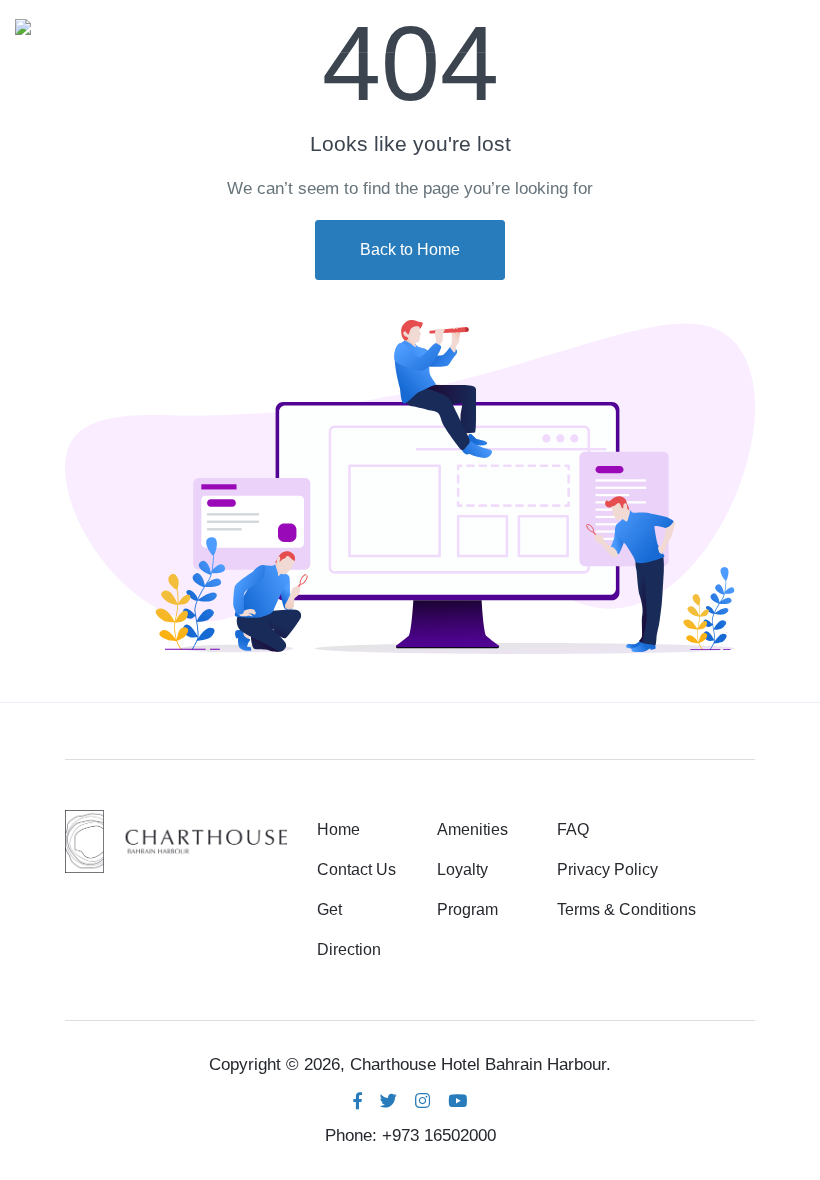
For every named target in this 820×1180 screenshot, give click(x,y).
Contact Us (356, 869)
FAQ (573, 829)
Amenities (472, 829)
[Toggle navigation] (787, 26)
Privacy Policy (607, 869)
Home (338, 829)
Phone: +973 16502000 (410, 1135)
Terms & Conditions (626, 909)
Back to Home (410, 249)
